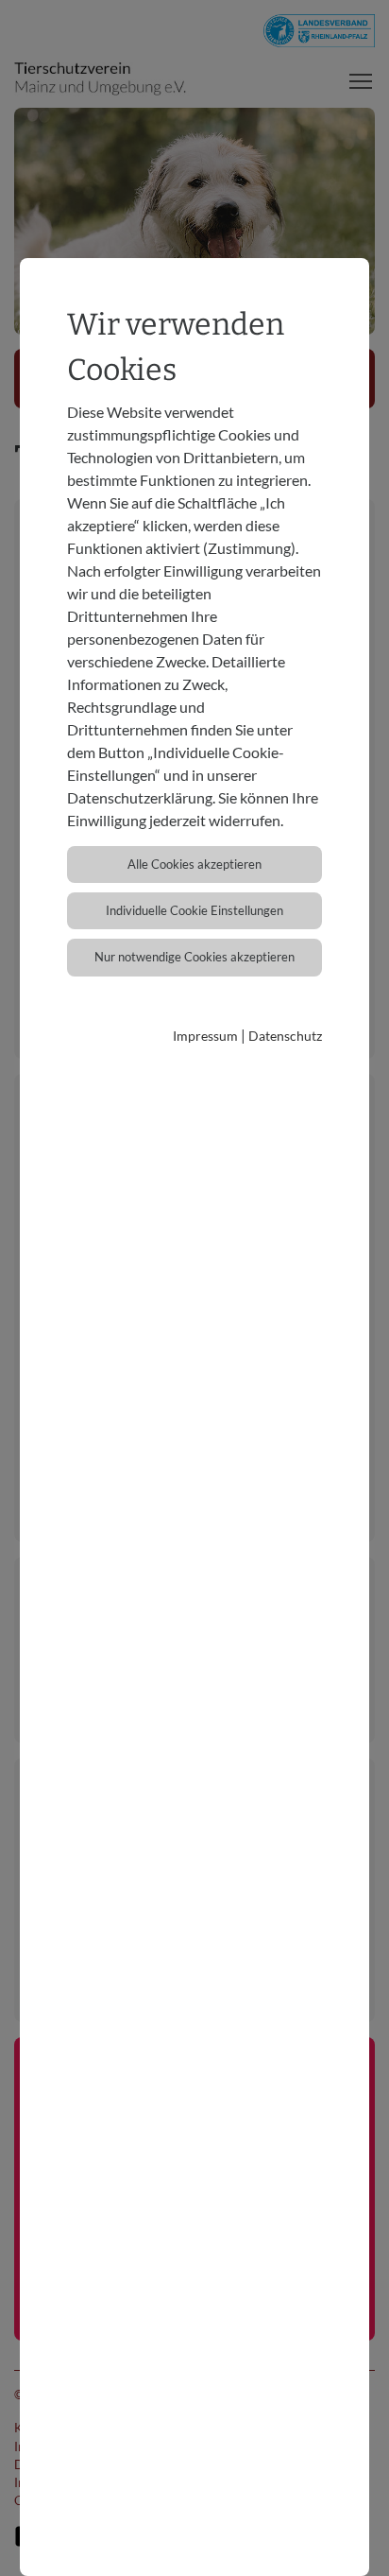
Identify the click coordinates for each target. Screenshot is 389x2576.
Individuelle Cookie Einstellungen (194, 910)
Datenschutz (285, 1036)
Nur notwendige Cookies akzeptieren (194, 957)
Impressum (205, 1036)
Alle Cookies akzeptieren (194, 864)
